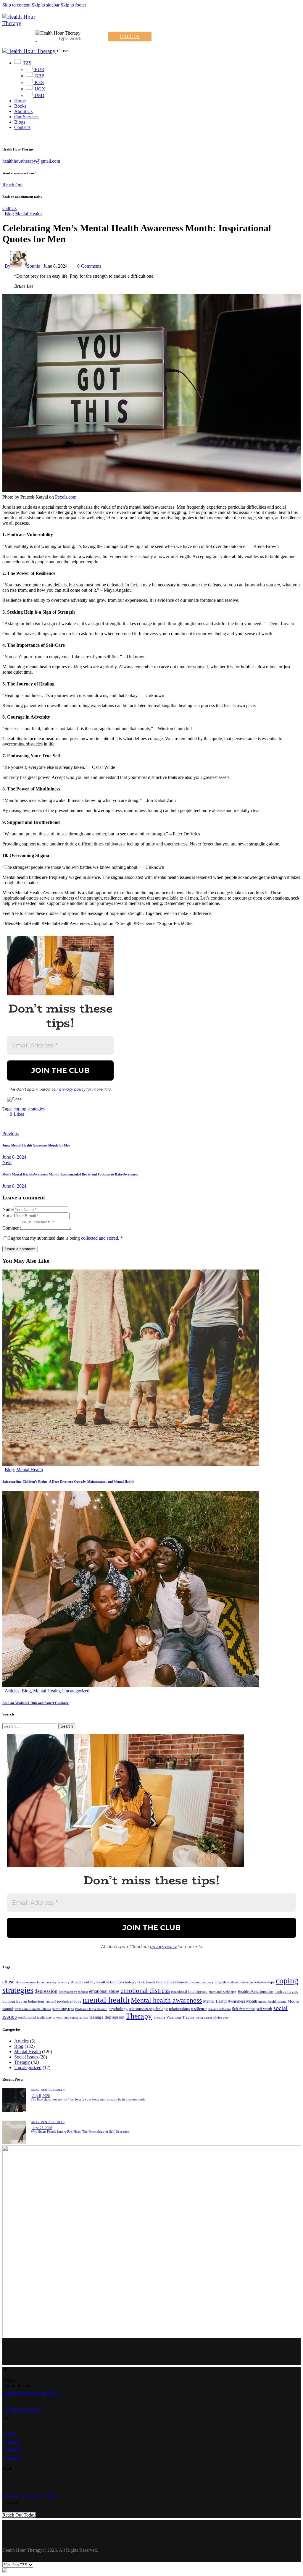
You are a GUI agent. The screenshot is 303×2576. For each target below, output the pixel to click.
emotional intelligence (189, 1992)
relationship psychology (148, 2009)
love (78, 2001)
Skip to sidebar (46, 5)
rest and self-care (219, 2009)
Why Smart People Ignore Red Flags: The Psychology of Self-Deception (80, 2132)
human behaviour (30, 2001)
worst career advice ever (212, 2018)
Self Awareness (244, 2009)
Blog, (36, 2090)
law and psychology (59, 2002)
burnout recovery (202, 1982)
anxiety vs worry (58, 1982)
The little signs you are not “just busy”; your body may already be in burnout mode (88, 2099)
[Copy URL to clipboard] (59, 1124)
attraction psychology (119, 1982)
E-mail (9, 1216)
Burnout (182, 1982)
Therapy (139, 2016)
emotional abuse (104, 1991)
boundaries (165, 1982)
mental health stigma (272, 2002)
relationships (179, 2009)
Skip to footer (73, 5)
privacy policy (72, 1089)
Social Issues (26, 2057)
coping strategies (29, 1109)
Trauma (159, 2017)
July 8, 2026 (41, 2096)
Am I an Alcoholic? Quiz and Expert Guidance (36, 1703)
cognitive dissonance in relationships (245, 1982)
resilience (199, 2009)
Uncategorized (76, 1691)
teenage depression (107, 2017)
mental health (106, 2000)
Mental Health (28, 214)
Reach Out (12, 185)
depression (46, 1991)
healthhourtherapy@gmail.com (31, 161)
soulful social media (32, 2018)
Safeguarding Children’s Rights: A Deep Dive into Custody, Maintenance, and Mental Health (68, 1482)
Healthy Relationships (256, 1992)
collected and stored (100, 1238)
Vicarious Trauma (180, 2017)
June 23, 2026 (42, 2128)
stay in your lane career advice (67, 2018)
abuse (8, 1982)
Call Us (9, 208)
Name (8, 1209)
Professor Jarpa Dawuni (91, 2009)
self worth (264, 2009)
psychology (118, 2009)
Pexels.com (66, 497)
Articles (12, 1691)
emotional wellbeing (223, 1992)
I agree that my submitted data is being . (66, 1238)
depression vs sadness (73, 1992)
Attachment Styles (85, 1982)
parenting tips (63, 2009)
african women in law (30, 1982)
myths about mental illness (33, 2009)
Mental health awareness (166, 2000)
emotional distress (145, 1990)
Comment (12, 1228)
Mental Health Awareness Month (230, 2001)
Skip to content (16, 5)
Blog (9, 214)
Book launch (146, 1982)
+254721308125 (21, 2410)
